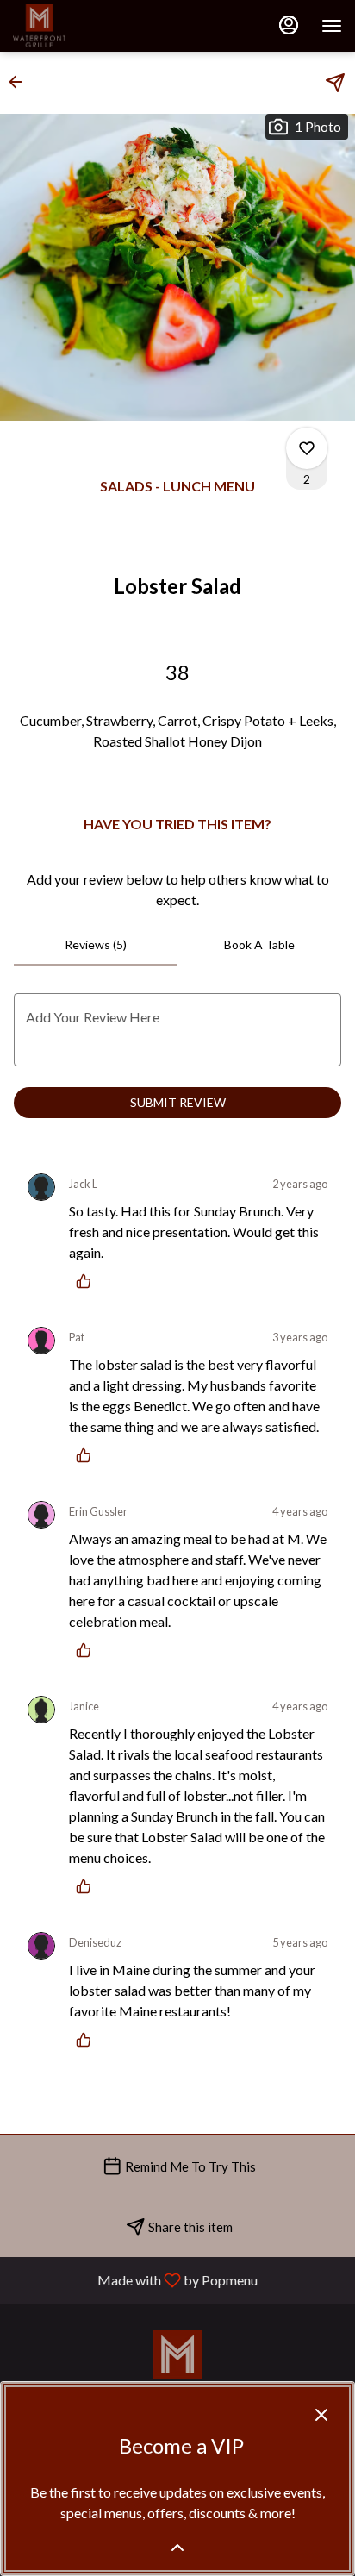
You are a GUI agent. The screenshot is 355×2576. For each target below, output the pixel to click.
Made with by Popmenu (135, 2279)
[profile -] (289, 25)
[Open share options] (335, 83)
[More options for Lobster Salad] (307, 448)
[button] (21, 82)
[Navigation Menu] (332, 26)
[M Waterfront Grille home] (90, 26)
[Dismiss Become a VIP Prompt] (321, 2415)
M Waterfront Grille (177, 2369)
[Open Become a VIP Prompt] (177, 2548)
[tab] (96, 945)
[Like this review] (88, 1281)
